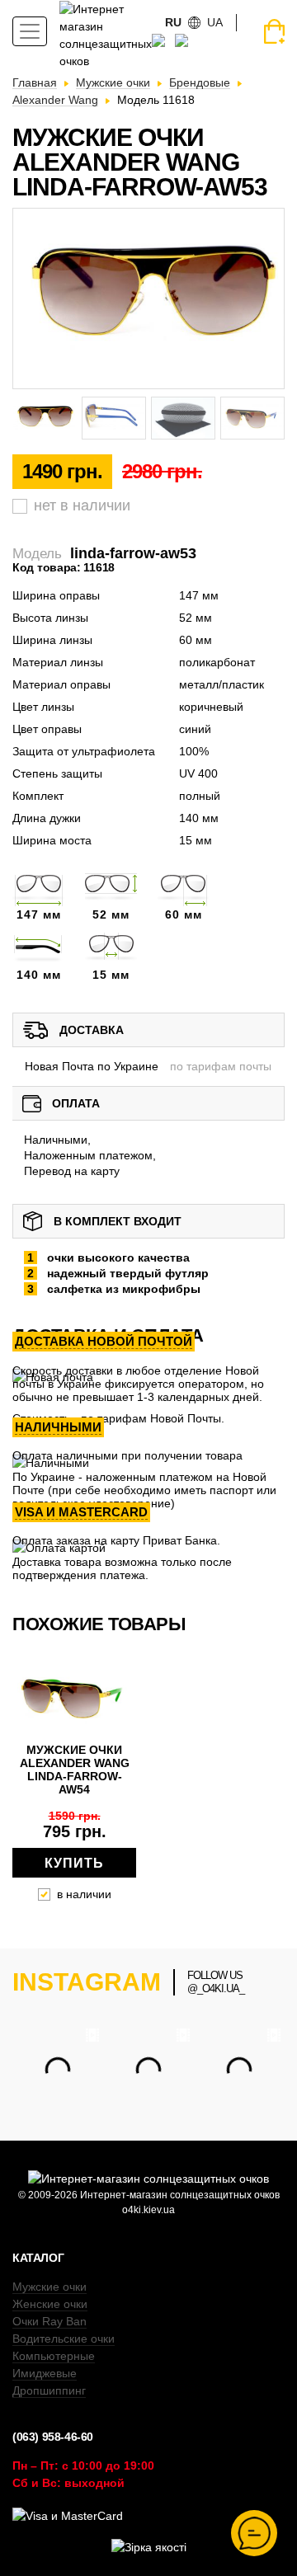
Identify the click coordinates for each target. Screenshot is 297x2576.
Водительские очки (64, 2339)
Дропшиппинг (49, 2390)
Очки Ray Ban (49, 2321)
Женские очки (50, 2304)
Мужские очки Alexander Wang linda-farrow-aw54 (75, 1770)
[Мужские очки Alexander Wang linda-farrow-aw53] (148, 298)
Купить (74, 1863)
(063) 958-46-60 (53, 2437)
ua (215, 22)
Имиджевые (45, 2373)
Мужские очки (49, 2287)
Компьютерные (54, 2356)
